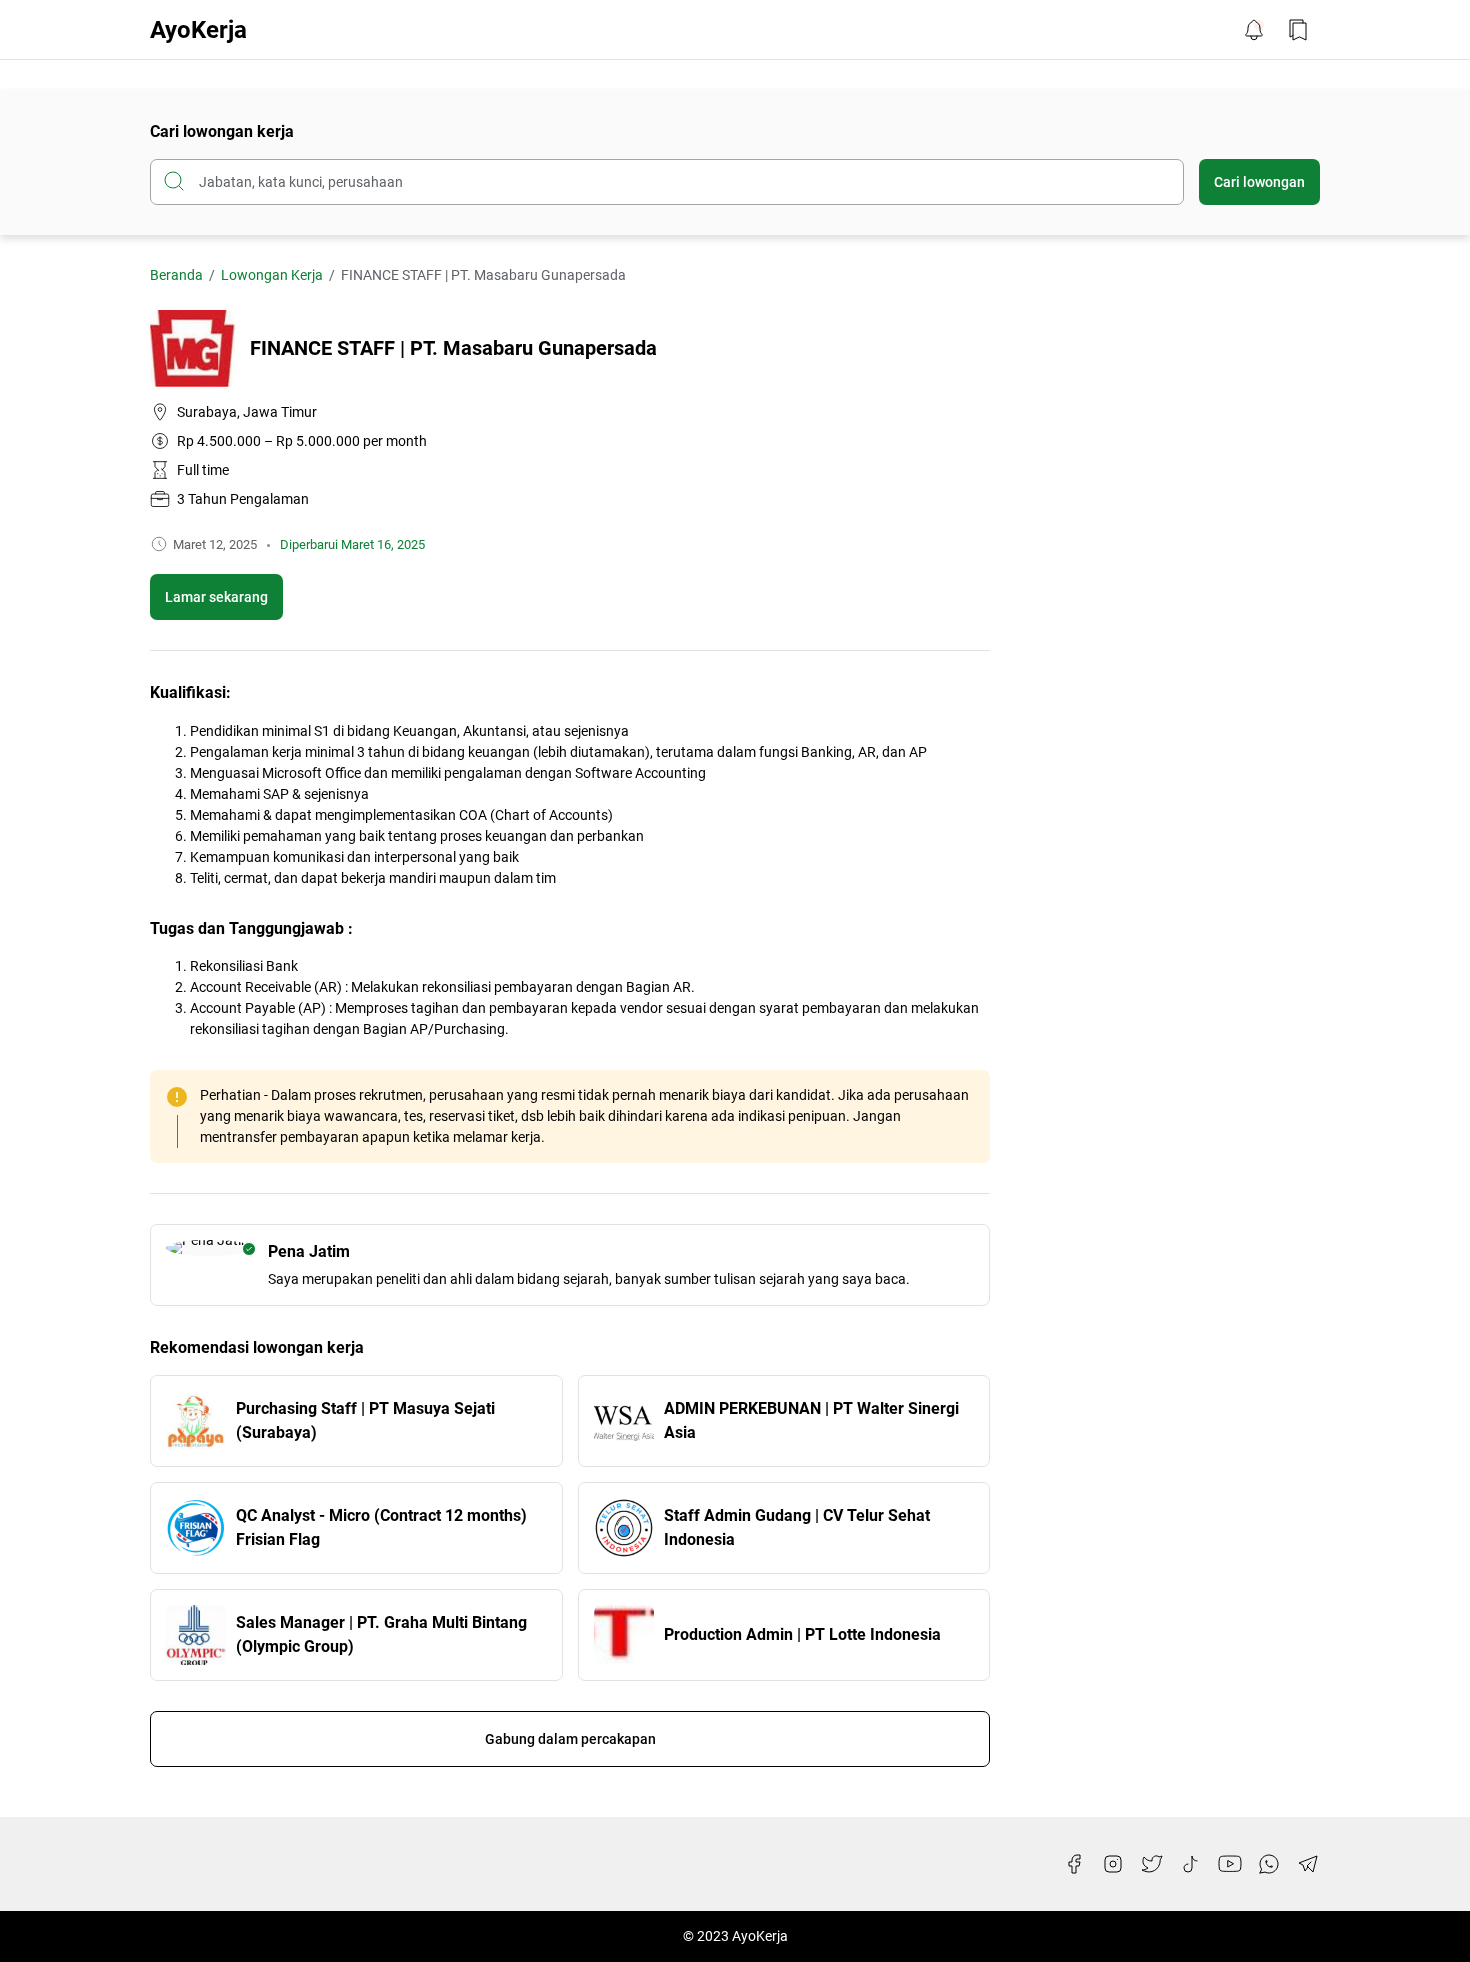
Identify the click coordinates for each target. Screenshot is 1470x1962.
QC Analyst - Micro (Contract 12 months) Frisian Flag (381, 1527)
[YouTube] (1230, 1864)
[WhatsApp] (1269, 1864)
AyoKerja (198, 30)
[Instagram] (1113, 1864)
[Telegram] (1308, 1864)
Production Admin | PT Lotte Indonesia (802, 1634)
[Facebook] (1074, 1864)
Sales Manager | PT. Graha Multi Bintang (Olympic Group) (381, 1634)
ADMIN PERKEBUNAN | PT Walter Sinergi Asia (811, 1420)
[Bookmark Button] (1298, 30)
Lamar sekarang (216, 597)
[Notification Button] (1254, 30)
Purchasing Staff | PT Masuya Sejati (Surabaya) (365, 1420)
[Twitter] (1152, 1864)
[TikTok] (1191, 1864)
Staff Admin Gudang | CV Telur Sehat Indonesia (797, 1527)
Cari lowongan (1259, 182)
